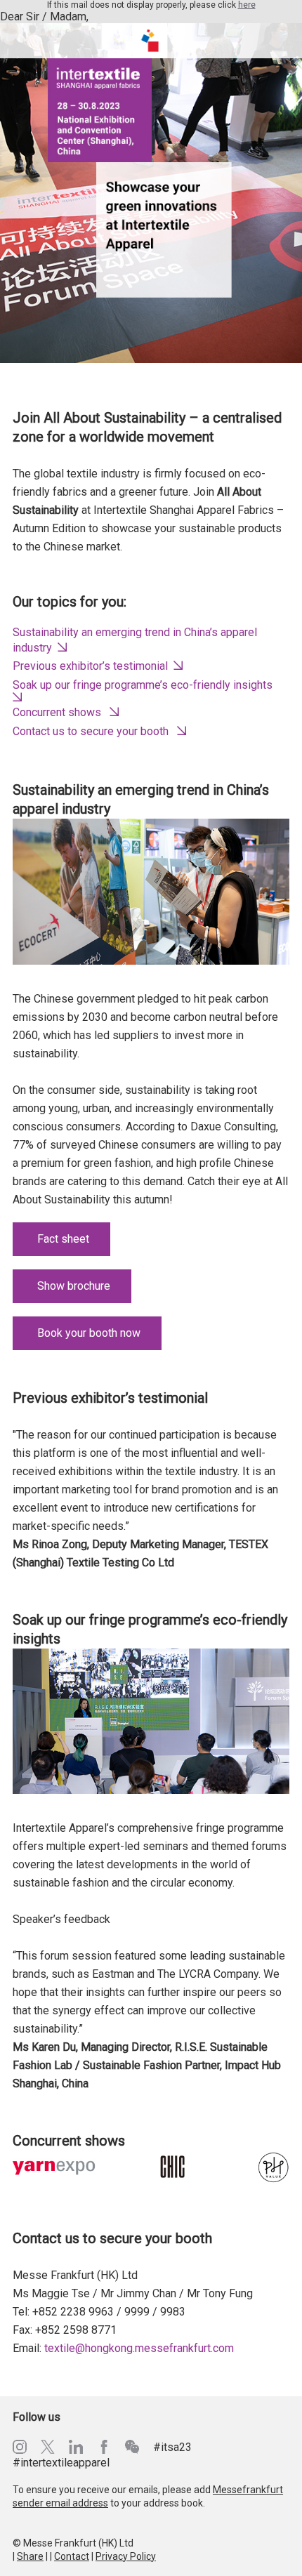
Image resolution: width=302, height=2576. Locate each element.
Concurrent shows (57, 712)
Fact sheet (63, 1239)
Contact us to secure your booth (91, 731)
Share (30, 2556)
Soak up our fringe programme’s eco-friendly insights (143, 685)
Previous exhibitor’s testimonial (90, 666)
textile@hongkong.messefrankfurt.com (139, 2348)
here (247, 5)
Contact (72, 2556)
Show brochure (74, 1286)
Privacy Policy (126, 2556)
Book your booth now (89, 1333)
